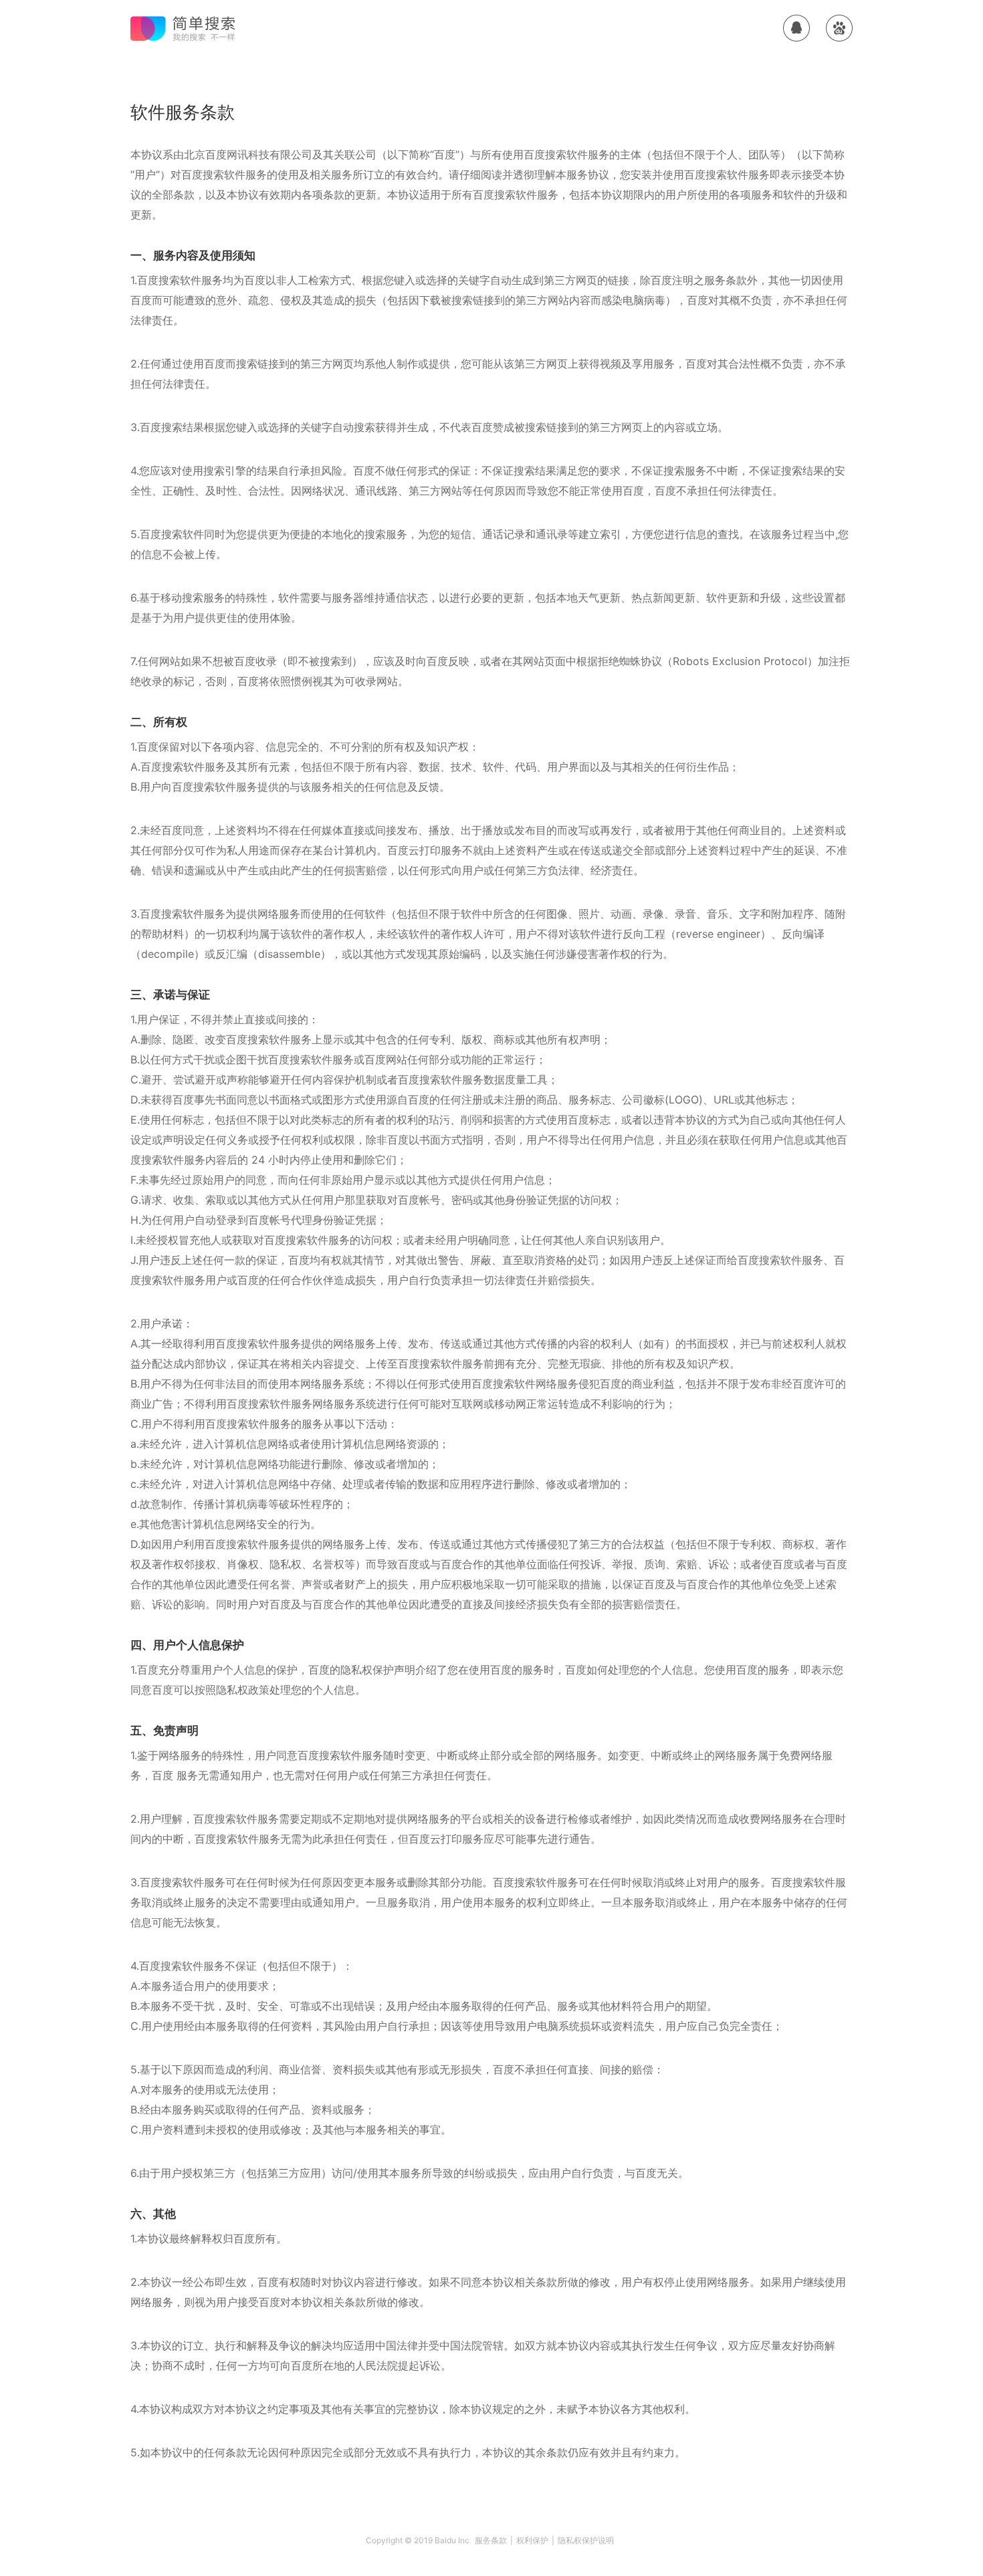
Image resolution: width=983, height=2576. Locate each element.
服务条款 (491, 2540)
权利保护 (532, 2540)
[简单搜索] (185, 28)
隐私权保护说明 (586, 2540)
